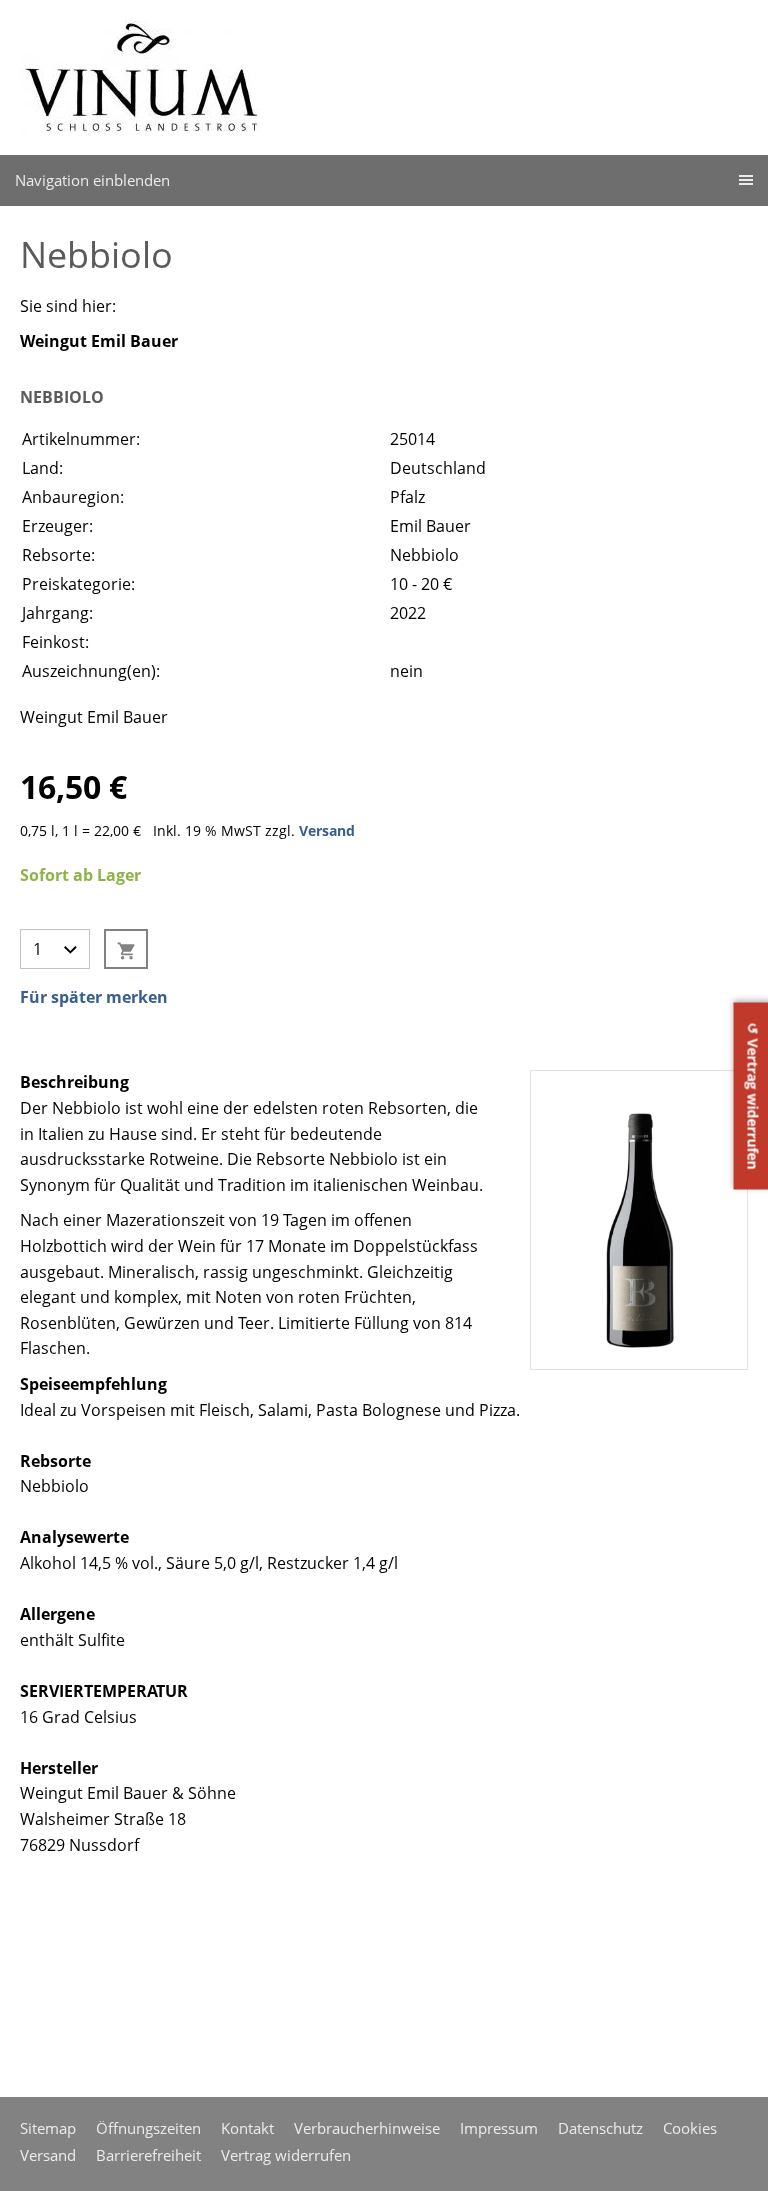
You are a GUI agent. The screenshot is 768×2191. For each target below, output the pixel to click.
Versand (327, 830)
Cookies (690, 2128)
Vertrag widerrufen (286, 2155)
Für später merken (94, 997)
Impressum (499, 2128)
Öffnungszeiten (148, 2128)
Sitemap (48, 2128)
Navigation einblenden (92, 180)
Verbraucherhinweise (367, 2128)
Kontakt (247, 2128)
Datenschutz (600, 2128)
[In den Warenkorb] (126, 949)
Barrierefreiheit (148, 2155)
